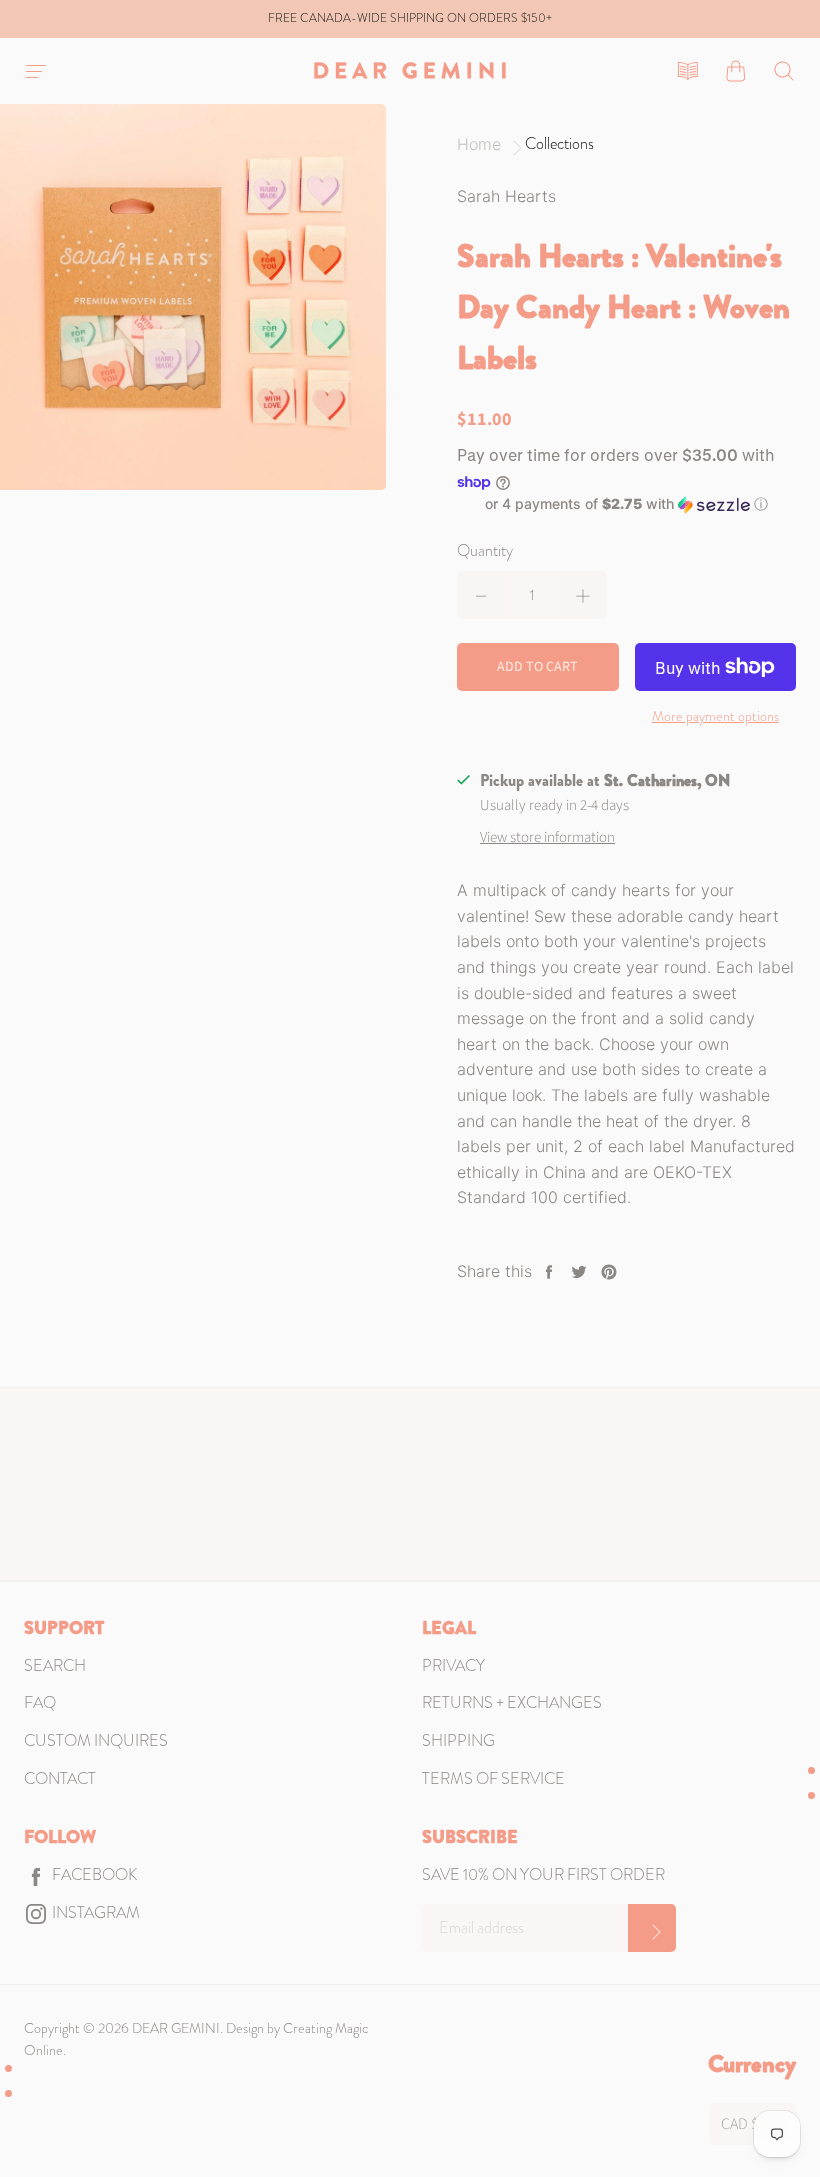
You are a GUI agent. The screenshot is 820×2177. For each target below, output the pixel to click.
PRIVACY (453, 1665)
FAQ (40, 1702)
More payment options (715, 716)
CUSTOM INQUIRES (96, 1740)
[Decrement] (481, 595)
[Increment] (583, 595)
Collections (559, 144)
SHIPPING (458, 1740)
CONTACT (60, 1778)
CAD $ (740, 2124)
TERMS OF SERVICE (493, 1778)
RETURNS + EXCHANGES (512, 1702)
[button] (626, 504)
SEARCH (55, 1665)
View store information (547, 837)
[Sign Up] (652, 1928)
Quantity (485, 550)
